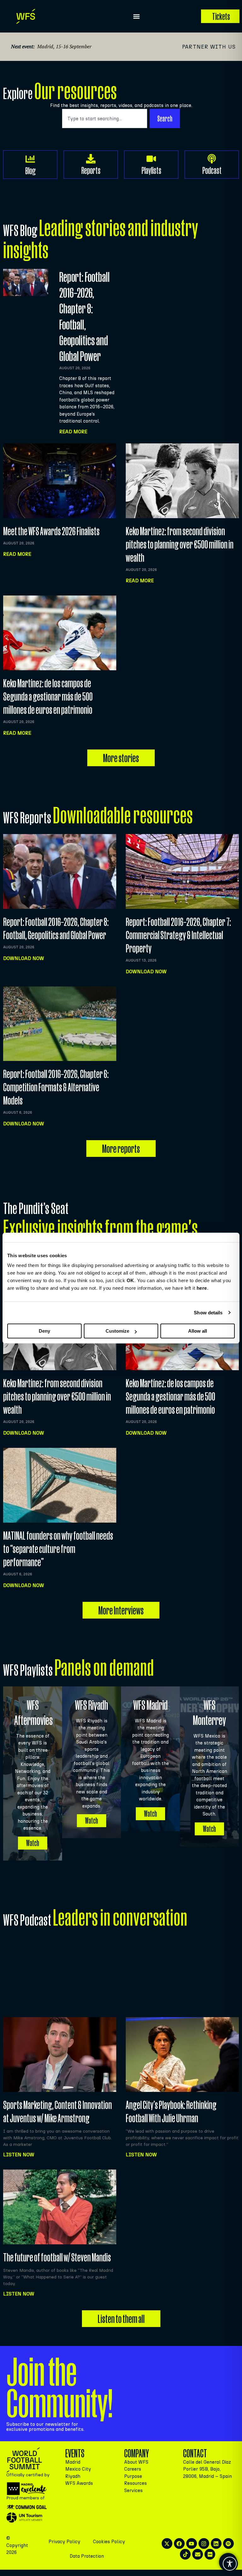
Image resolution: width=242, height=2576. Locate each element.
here (202, 1288)
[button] (136, 16)
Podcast (212, 170)
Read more (17, 554)
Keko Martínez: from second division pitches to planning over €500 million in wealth (180, 544)
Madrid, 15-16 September (64, 46)
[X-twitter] (167, 2543)
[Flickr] (210, 2554)
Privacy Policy (64, 2542)
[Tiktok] (185, 2554)
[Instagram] (204, 2543)
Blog (30, 171)
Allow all (198, 1331)
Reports (91, 170)
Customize (117, 1331)
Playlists (151, 170)
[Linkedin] (216, 2543)
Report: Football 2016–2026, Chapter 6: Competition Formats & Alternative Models (56, 1087)
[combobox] (105, 118)
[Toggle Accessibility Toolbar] (230, 2564)
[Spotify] (228, 2543)
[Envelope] (198, 2554)
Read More (73, 432)
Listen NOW (19, 2155)
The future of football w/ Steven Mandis (57, 2257)
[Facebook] (179, 2543)
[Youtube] (192, 2543)
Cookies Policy (109, 2542)
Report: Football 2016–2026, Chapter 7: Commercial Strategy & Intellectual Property (178, 935)
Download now (24, 958)
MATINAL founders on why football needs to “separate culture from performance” (58, 1549)
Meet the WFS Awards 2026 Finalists (51, 531)
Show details (208, 1313)
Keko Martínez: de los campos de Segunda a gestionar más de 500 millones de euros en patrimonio (48, 696)
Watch (33, 1843)
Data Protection (87, 2556)
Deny (44, 1331)
